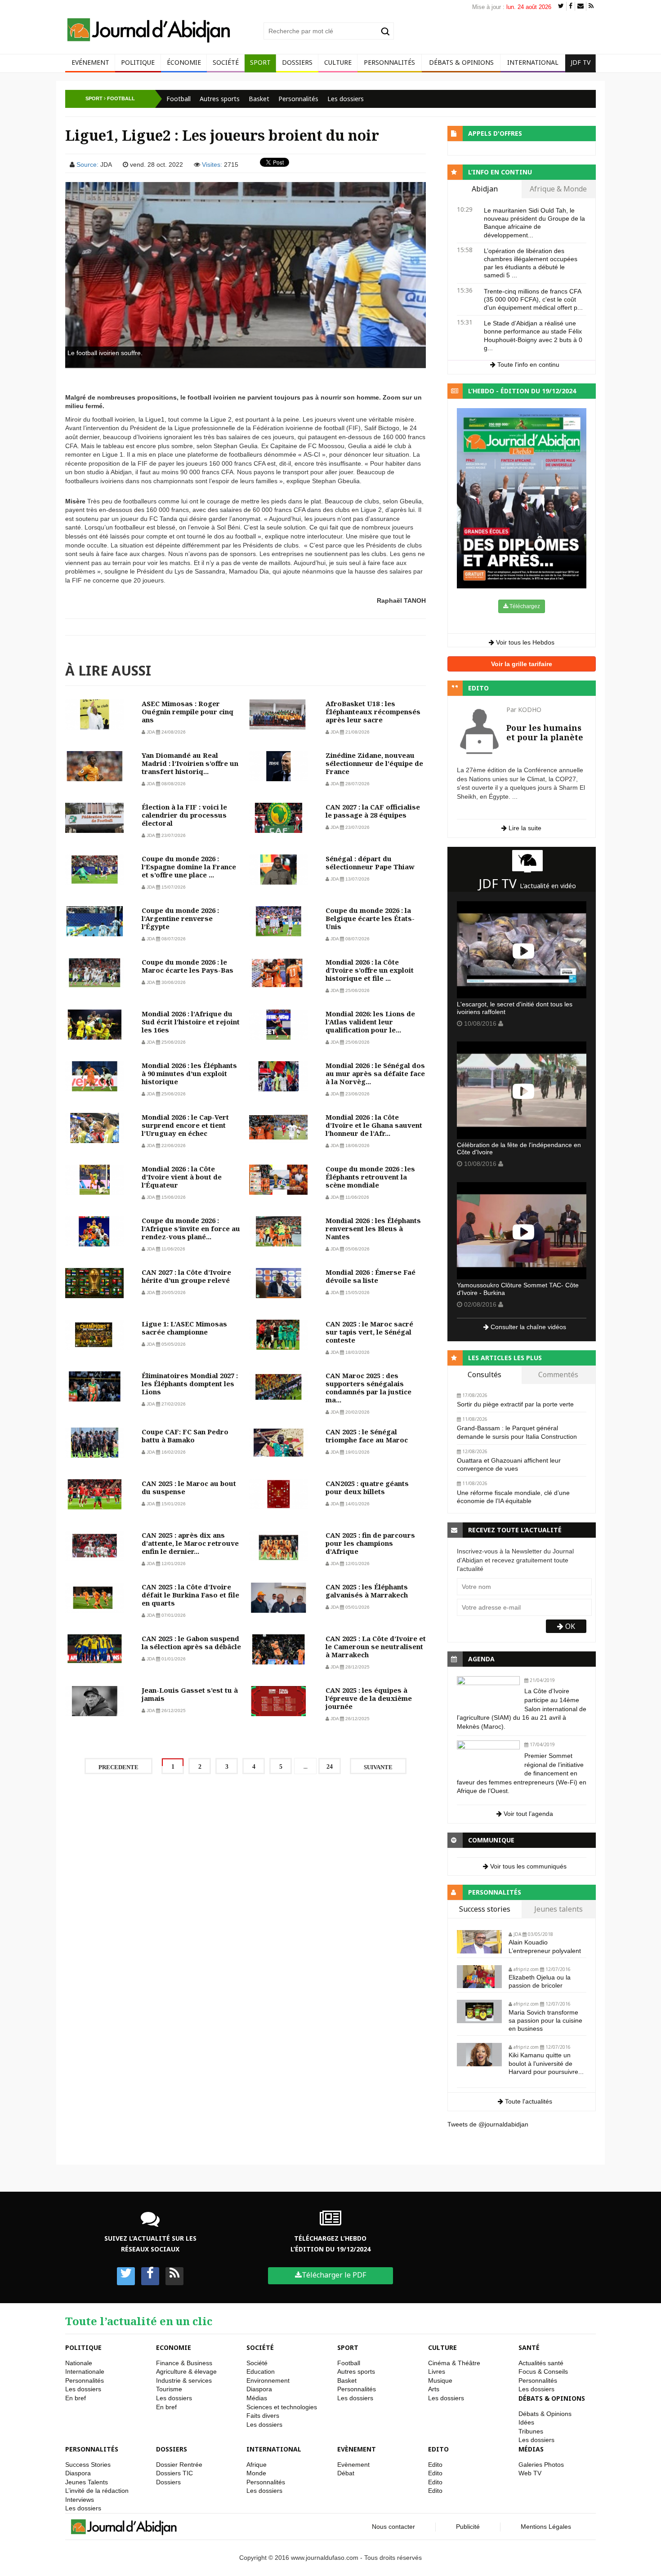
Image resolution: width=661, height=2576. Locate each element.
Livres (437, 2371)
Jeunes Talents (87, 2482)
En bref (76, 2398)
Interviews (80, 2500)
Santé (529, 2347)
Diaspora (259, 2389)
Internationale (85, 2371)
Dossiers (297, 62)
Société (226, 62)
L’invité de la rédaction (97, 2491)
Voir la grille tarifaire (522, 664)
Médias (257, 2398)
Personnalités (389, 62)
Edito (438, 2449)
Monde (256, 2473)
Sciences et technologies (282, 2407)
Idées (526, 2422)
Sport (260, 62)
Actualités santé (541, 2363)
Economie (174, 2347)
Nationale (79, 2363)
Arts (434, 2389)
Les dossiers (346, 99)
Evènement (357, 2449)
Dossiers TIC (174, 2473)
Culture (338, 62)
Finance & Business (184, 2363)
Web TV (530, 2473)
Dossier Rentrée (179, 2465)
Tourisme (169, 2389)
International (533, 62)
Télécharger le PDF (334, 2275)
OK (569, 1626)
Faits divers (263, 2416)
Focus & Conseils (543, 2371)
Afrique (257, 2465)
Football (179, 99)
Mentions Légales (546, 2527)
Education (261, 2371)
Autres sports (220, 99)
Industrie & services (184, 2380)
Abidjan (485, 189)
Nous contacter (393, 2527)
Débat (346, 2473)
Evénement (90, 62)
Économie (184, 62)
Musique (440, 2380)
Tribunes (531, 2431)
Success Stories (88, 2465)
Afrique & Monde (558, 189)
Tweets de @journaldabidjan (488, 2124)
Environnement (268, 2380)
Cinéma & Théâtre (454, 2363)
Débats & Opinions (461, 62)
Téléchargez (524, 606)
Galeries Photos (541, 2465)
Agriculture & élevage (186, 2371)
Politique (138, 62)
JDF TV (581, 62)
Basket (259, 99)
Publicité (468, 2527)
